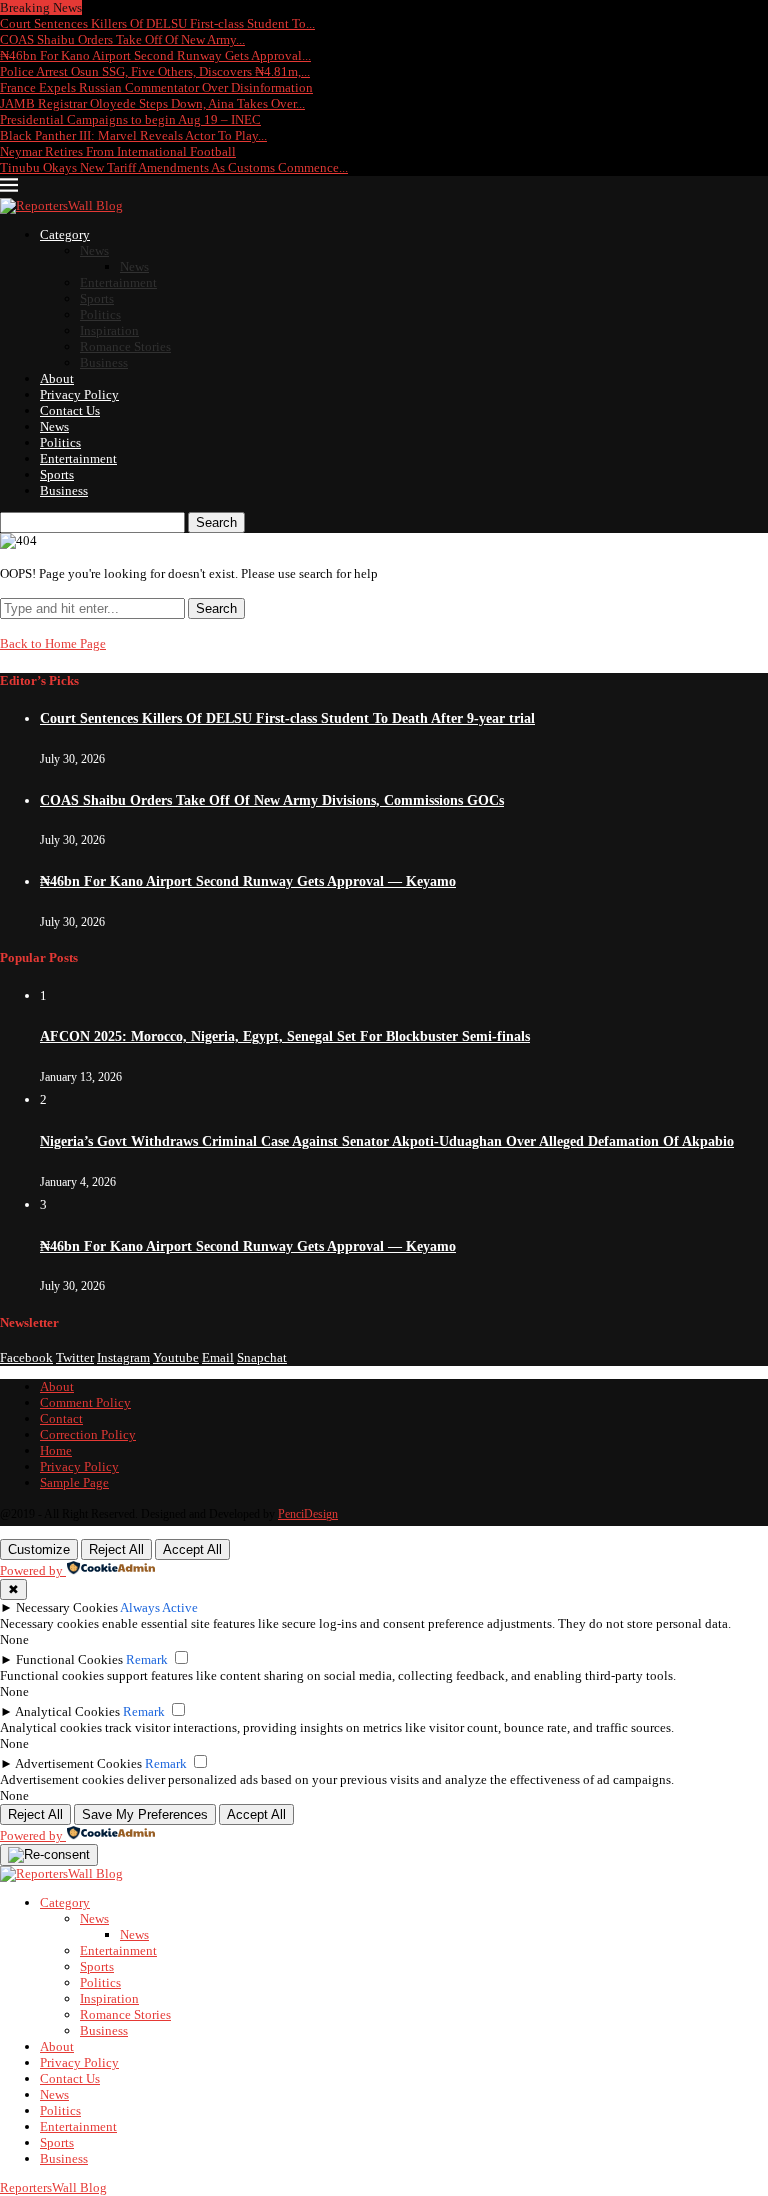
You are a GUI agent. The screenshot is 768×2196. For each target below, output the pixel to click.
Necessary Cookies (67, 1607)
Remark (147, 1659)
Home (56, 1450)
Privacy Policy (79, 394)
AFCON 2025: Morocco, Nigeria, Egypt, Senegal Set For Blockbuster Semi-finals (285, 1036)
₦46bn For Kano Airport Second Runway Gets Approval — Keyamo (248, 881)
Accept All (192, 1549)
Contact (61, 1418)
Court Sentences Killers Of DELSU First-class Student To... (157, 23)
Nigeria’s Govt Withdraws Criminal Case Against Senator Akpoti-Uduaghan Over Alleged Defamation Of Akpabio (387, 1141)
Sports (97, 298)
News (94, 250)
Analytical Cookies (67, 1711)
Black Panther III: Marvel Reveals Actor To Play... (133, 135)
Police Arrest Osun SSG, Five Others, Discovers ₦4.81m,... (155, 71)
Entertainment (118, 282)
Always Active (159, 1607)
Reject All (116, 1549)
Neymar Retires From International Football (118, 151)
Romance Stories (125, 346)
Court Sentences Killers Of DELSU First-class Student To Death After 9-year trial (287, 718)
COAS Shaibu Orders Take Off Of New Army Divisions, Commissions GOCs (272, 800)
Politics (100, 314)
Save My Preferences (145, 1814)
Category (65, 234)
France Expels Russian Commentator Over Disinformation (156, 87)
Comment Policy (85, 1402)
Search (216, 522)
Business (104, 362)
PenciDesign (308, 1514)
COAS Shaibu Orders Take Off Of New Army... (122, 39)
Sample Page (74, 1482)
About (57, 378)
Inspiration (109, 330)
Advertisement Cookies (78, 1763)
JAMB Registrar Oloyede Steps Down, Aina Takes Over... (152, 103)
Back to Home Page (53, 643)
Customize (39, 1549)
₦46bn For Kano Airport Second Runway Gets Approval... (155, 55)
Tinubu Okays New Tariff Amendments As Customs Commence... (174, 167)
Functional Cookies (69, 1659)
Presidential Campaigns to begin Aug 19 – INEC (130, 119)
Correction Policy (88, 1434)
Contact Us (70, 410)
